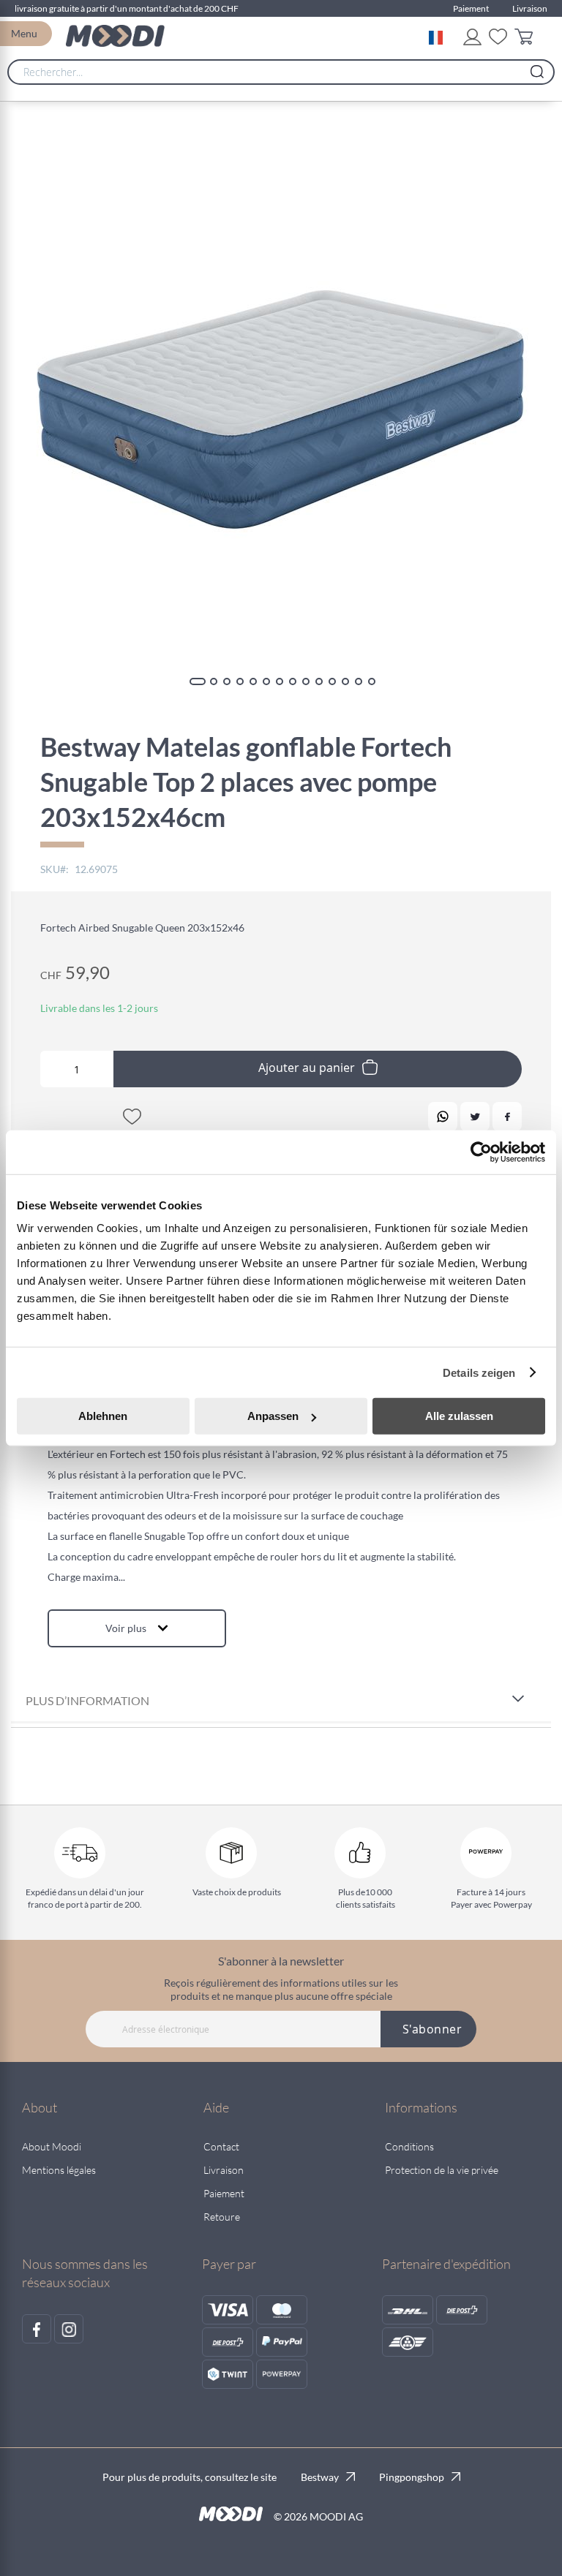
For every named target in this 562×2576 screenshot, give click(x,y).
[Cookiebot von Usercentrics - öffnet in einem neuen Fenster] (481, 1152)
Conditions (409, 2146)
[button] (439, 36)
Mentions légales (59, 2170)
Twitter (475, 1117)
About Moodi (52, 2146)
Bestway (320, 2477)
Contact (221, 2146)
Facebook (507, 1117)
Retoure (222, 2217)
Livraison (530, 8)
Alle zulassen (459, 1416)
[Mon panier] (527, 39)
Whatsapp (443, 1117)
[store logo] (115, 36)
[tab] (281, 1702)
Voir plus (126, 1628)
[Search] (537, 68)
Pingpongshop (412, 2477)
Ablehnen (103, 1416)
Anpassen (273, 1416)
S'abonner (432, 2029)
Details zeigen (479, 1372)
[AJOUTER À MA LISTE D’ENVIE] (132, 1119)
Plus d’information (87, 1700)
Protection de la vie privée (442, 2170)
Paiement (471, 8)
